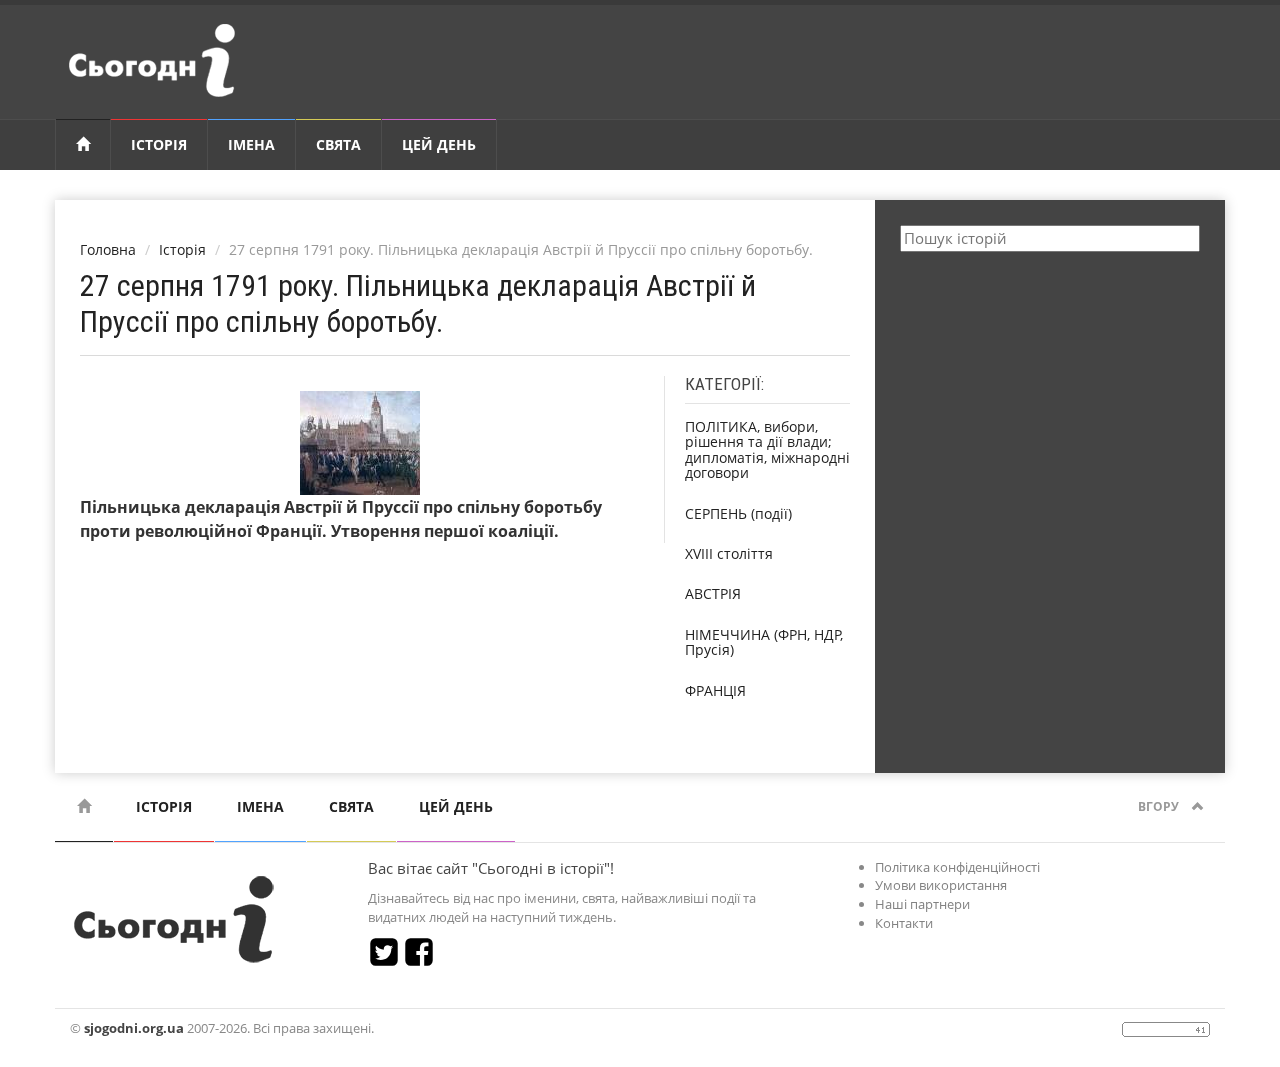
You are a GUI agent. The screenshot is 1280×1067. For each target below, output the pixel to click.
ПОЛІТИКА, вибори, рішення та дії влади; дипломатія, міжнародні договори (767, 449)
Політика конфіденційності (957, 867)
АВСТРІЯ (713, 593)
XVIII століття (729, 553)
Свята (338, 144)
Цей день (439, 144)
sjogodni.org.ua (134, 1028)
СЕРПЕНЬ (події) (738, 513)
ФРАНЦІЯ (715, 690)
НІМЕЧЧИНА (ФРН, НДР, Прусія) (764, 642)
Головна (108, 249)
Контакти (904, 923)
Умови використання (941, 885)
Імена (251, 144)
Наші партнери (922, 904)
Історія (159, 144)
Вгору (1160, 806)
